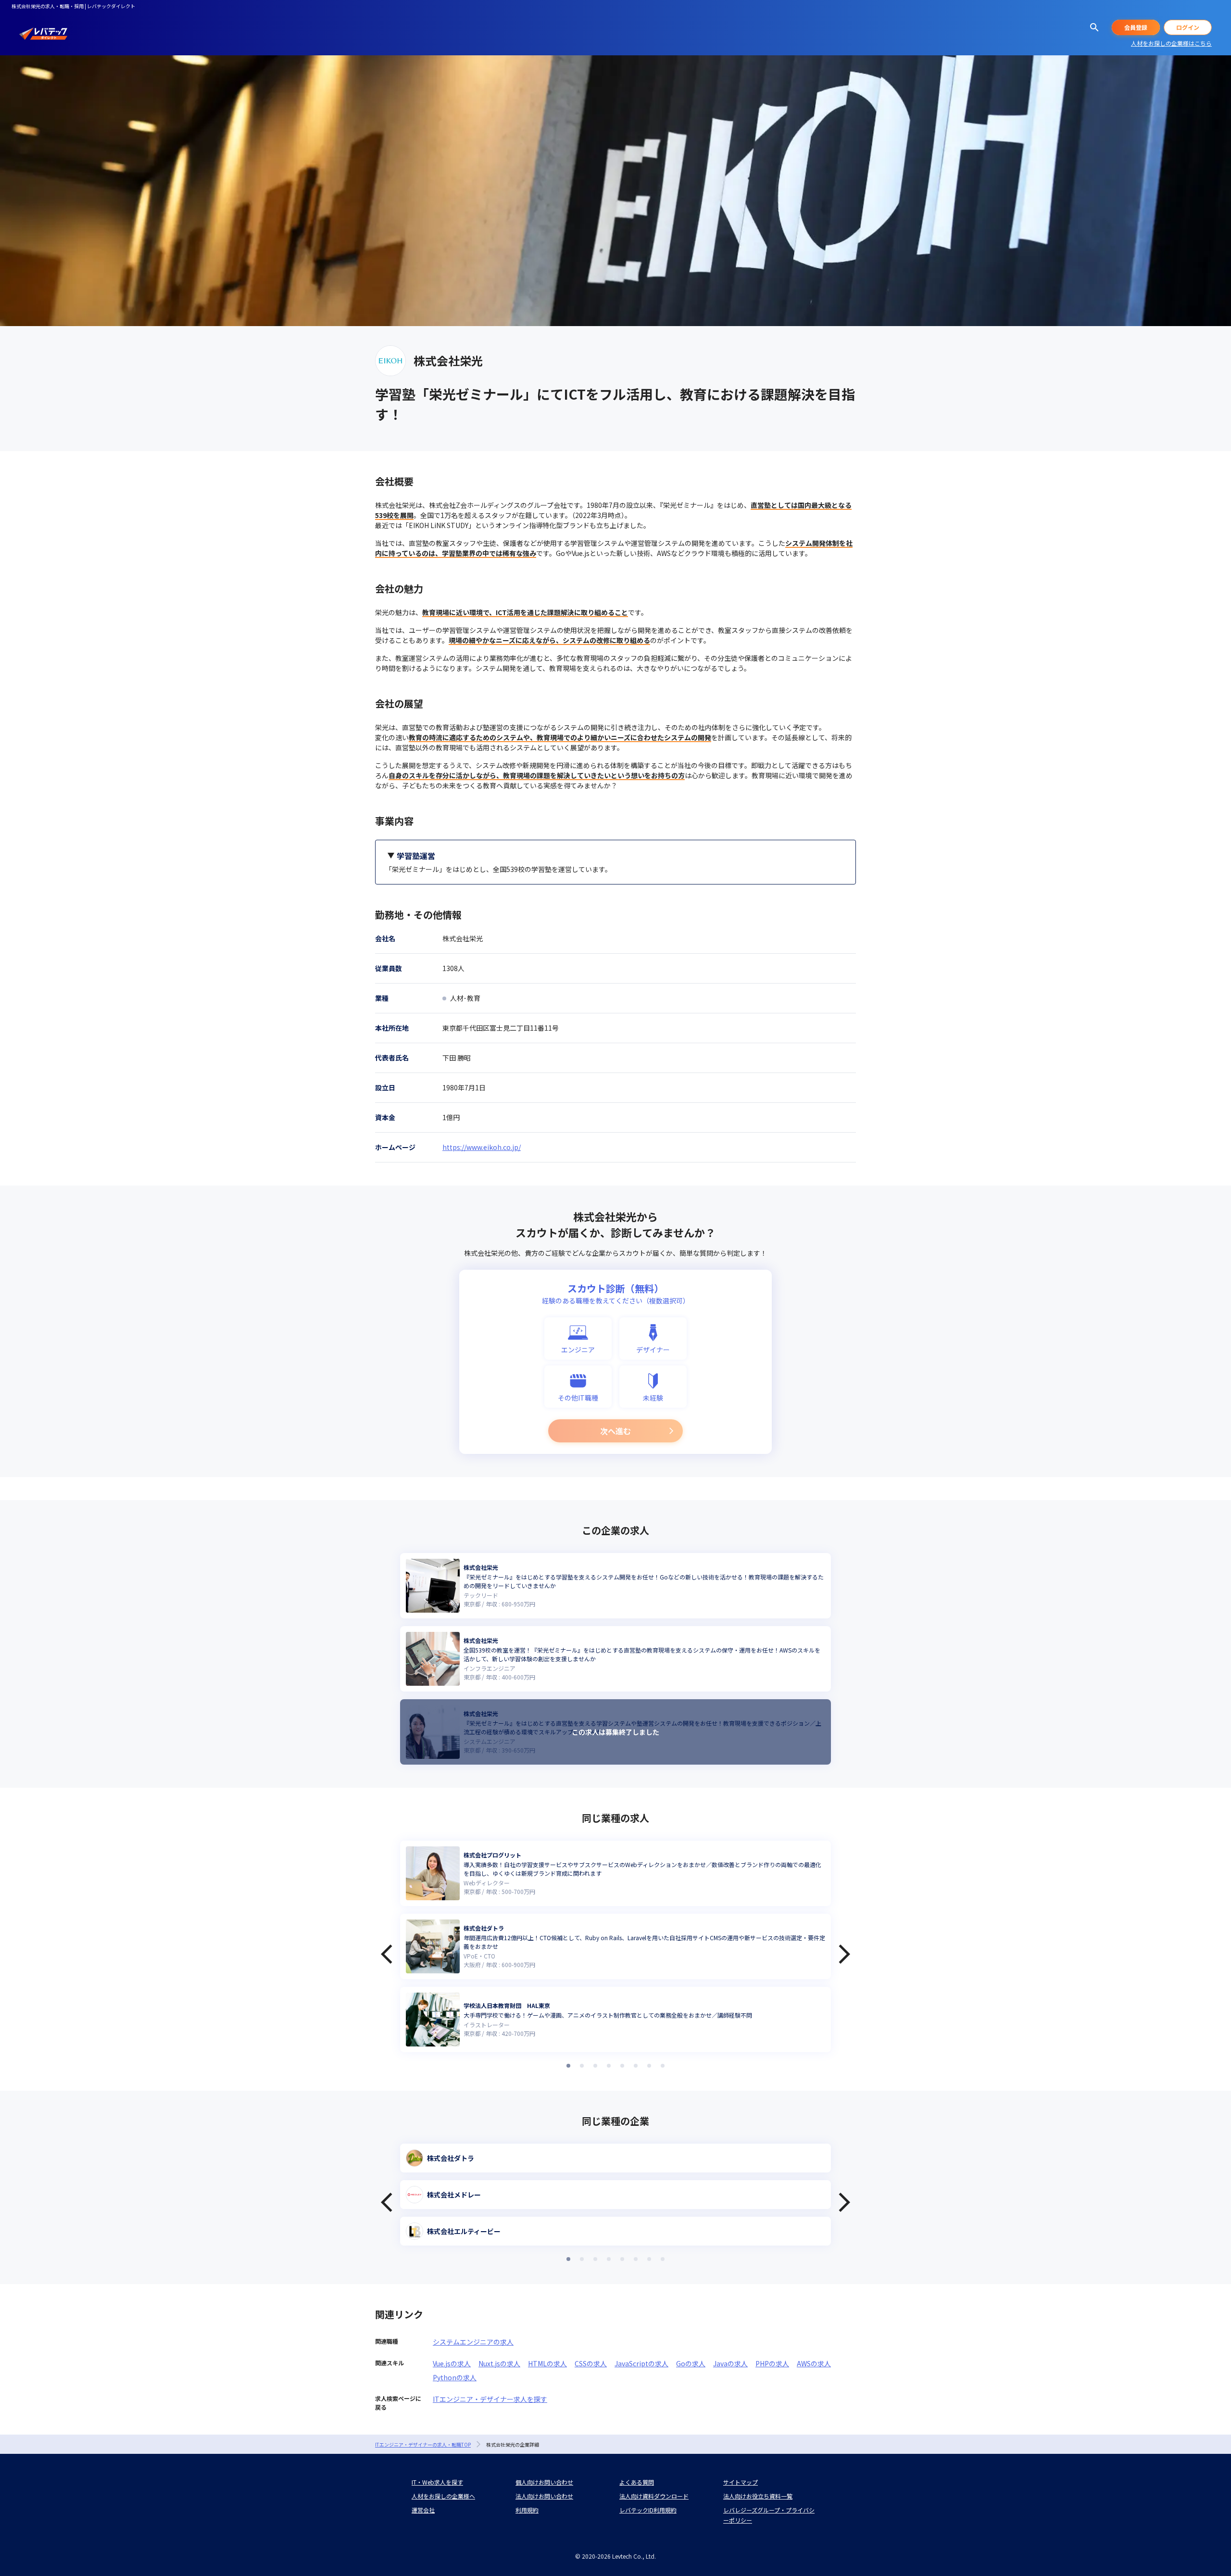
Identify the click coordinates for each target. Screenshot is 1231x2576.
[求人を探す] (1094, 27)
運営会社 (423, 2510)
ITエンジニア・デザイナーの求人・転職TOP (423, 2444)
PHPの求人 (772, 2363)
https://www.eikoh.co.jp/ (482, 1147)
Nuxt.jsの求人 (499, 2363)
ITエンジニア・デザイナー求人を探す (490, 2399)
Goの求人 (691, 2363)
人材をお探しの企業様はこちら (1171, 43)
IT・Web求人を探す (437, 2482)
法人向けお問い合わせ (544, 2496)
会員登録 (1136, 27)
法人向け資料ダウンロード (654, 2496)
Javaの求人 (730, 2363)
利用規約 (527, 2510)
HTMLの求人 (547, 2363)
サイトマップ (741, 2482)
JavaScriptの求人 (641, 2363)
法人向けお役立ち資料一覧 (758, 2496)
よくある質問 (637, 2482)
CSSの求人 (591, 2363)
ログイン (1188, 27)
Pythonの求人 (455, 2377)
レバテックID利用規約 (648, 2510)
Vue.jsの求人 (452, 2363)
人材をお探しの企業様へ (443, 2496)
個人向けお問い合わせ (544, 2482)
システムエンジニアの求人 (473, 2342)
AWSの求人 (814, 2363)
